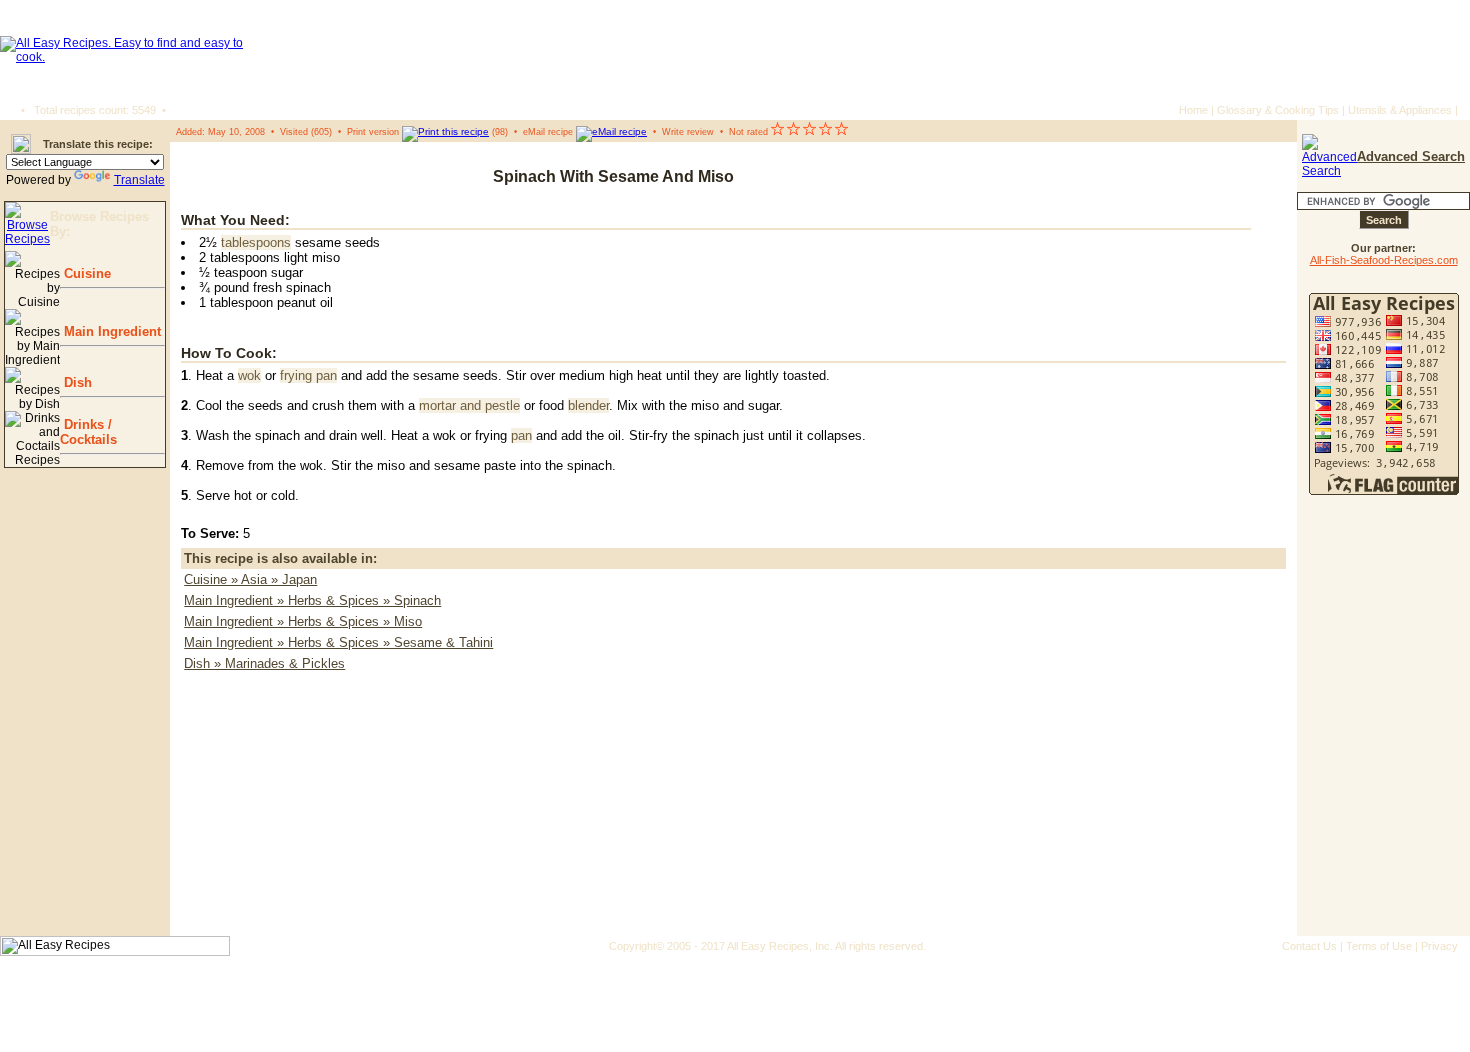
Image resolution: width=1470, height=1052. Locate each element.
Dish (76, 382)
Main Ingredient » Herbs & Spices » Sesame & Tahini (338, 642)
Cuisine (85, 273)
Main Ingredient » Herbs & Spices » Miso (303, 621)
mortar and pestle (469, 405)
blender (588, 405)
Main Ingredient (110, 331)
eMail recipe (548, 132)
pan (521, 435)
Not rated (748, 132)
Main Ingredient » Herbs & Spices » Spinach (312, 600)
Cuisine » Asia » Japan (250, 579)
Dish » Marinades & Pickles (264, 663)
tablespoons (256, 242)
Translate (139, 180)
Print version (373, 132)
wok (249, 375)
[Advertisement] (1166, 177)
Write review (688, 132)
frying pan (308, 375)
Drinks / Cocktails (88, 432)
